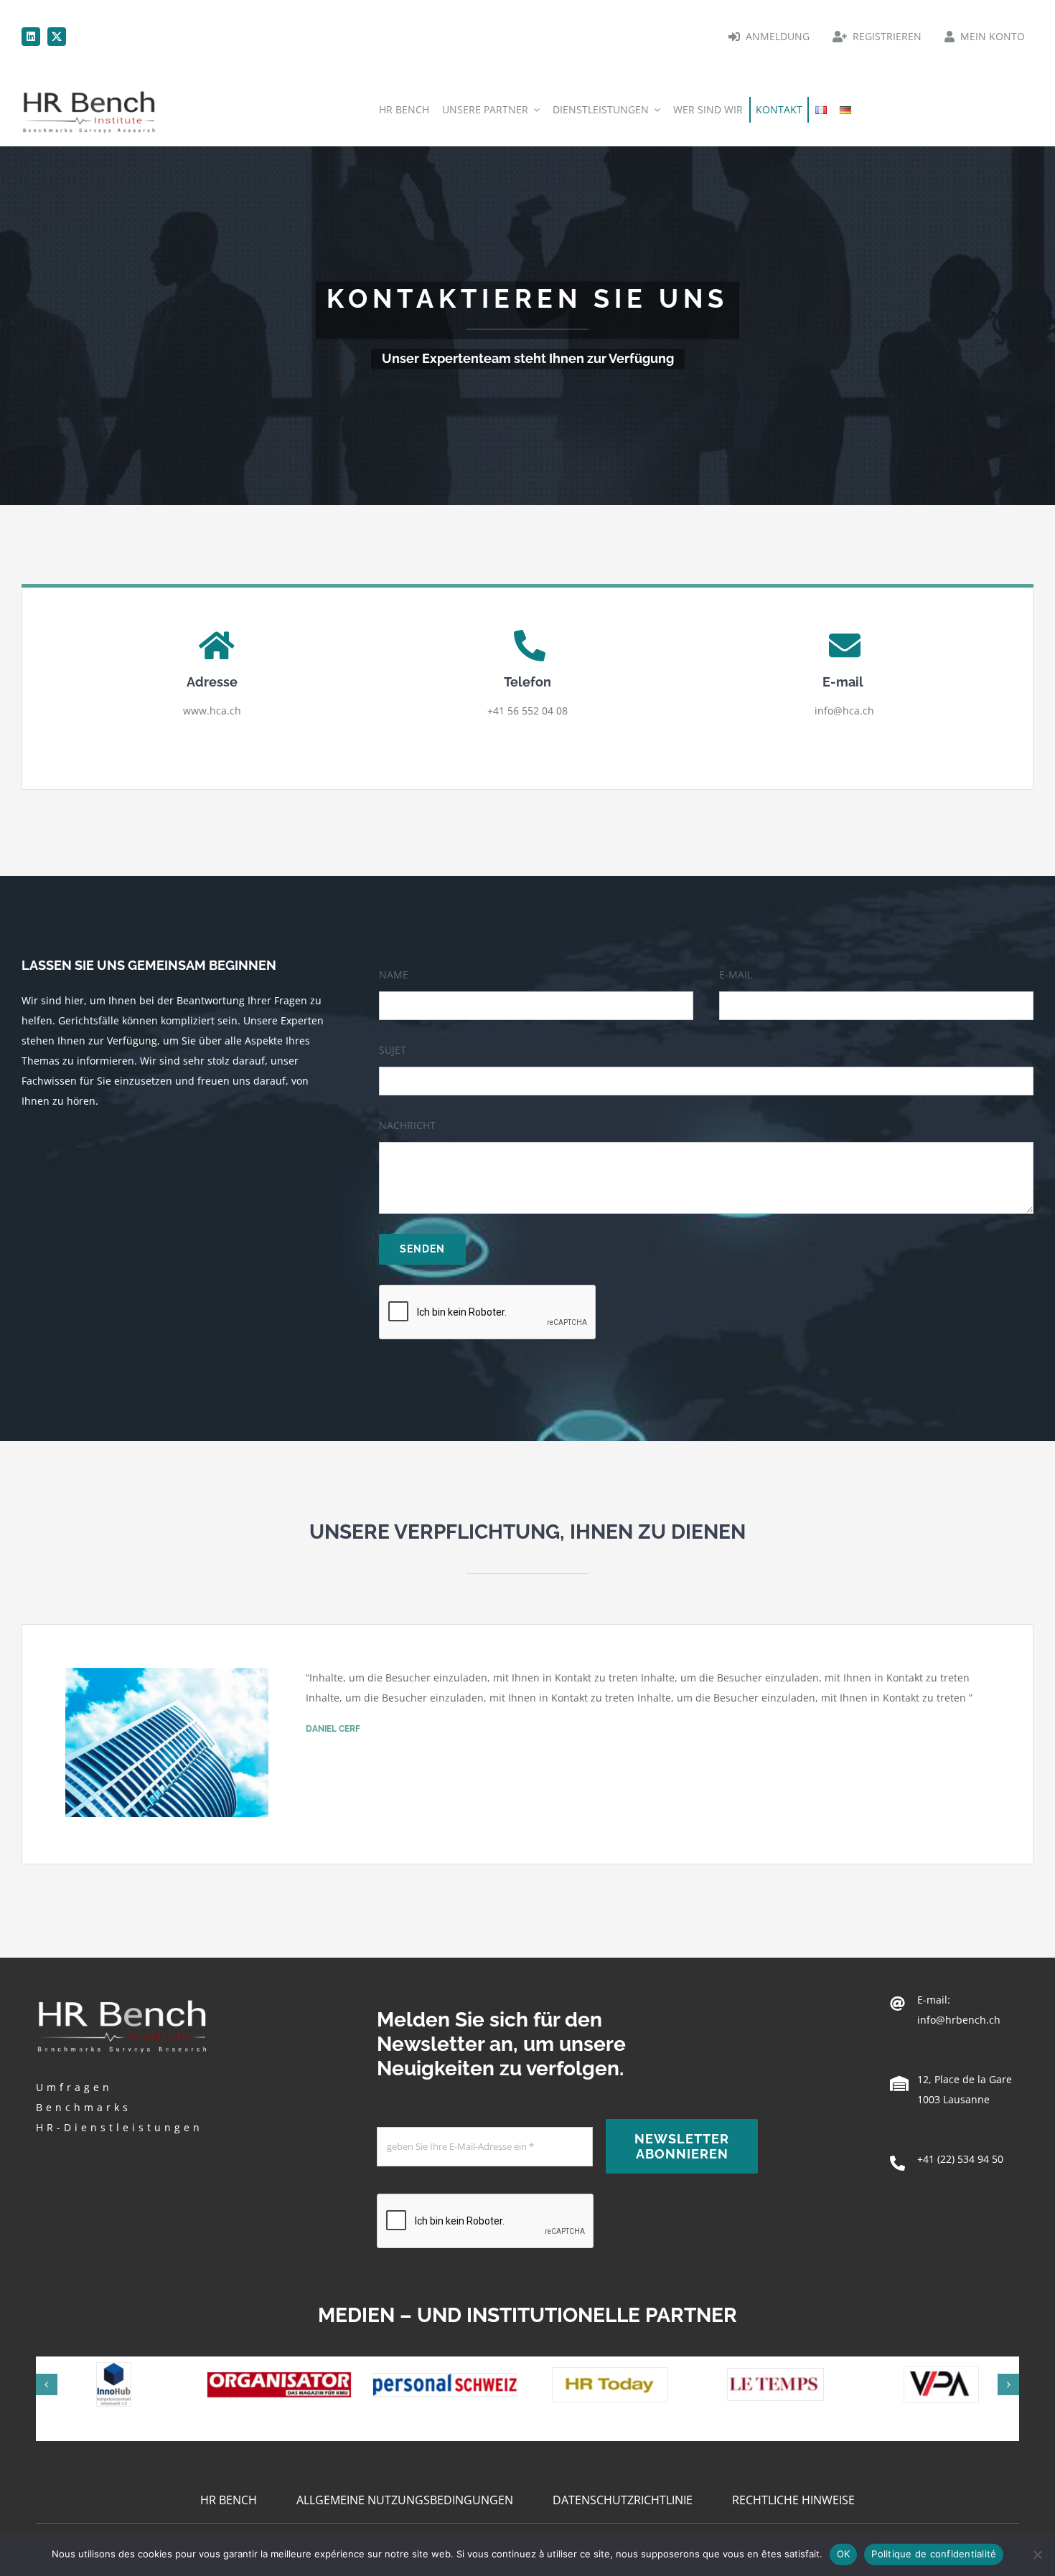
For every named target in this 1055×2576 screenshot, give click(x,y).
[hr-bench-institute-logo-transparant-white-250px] (122, 1998)
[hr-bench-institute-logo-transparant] (89, 91)
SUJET (393, 1050)
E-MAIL (736, 975)
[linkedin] (31, 37)
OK (844, 2554)
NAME (394, 975)
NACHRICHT (407, 1125)
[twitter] (57, 37)
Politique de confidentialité (934, 2554)
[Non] (1037, 2554)
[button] (47, 2384)
